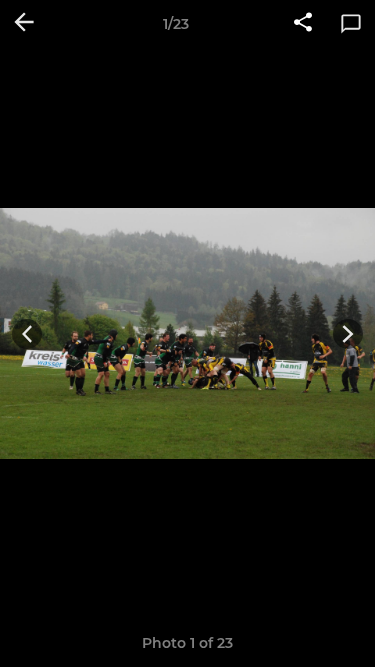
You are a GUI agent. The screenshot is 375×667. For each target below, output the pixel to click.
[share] (303, 24)
